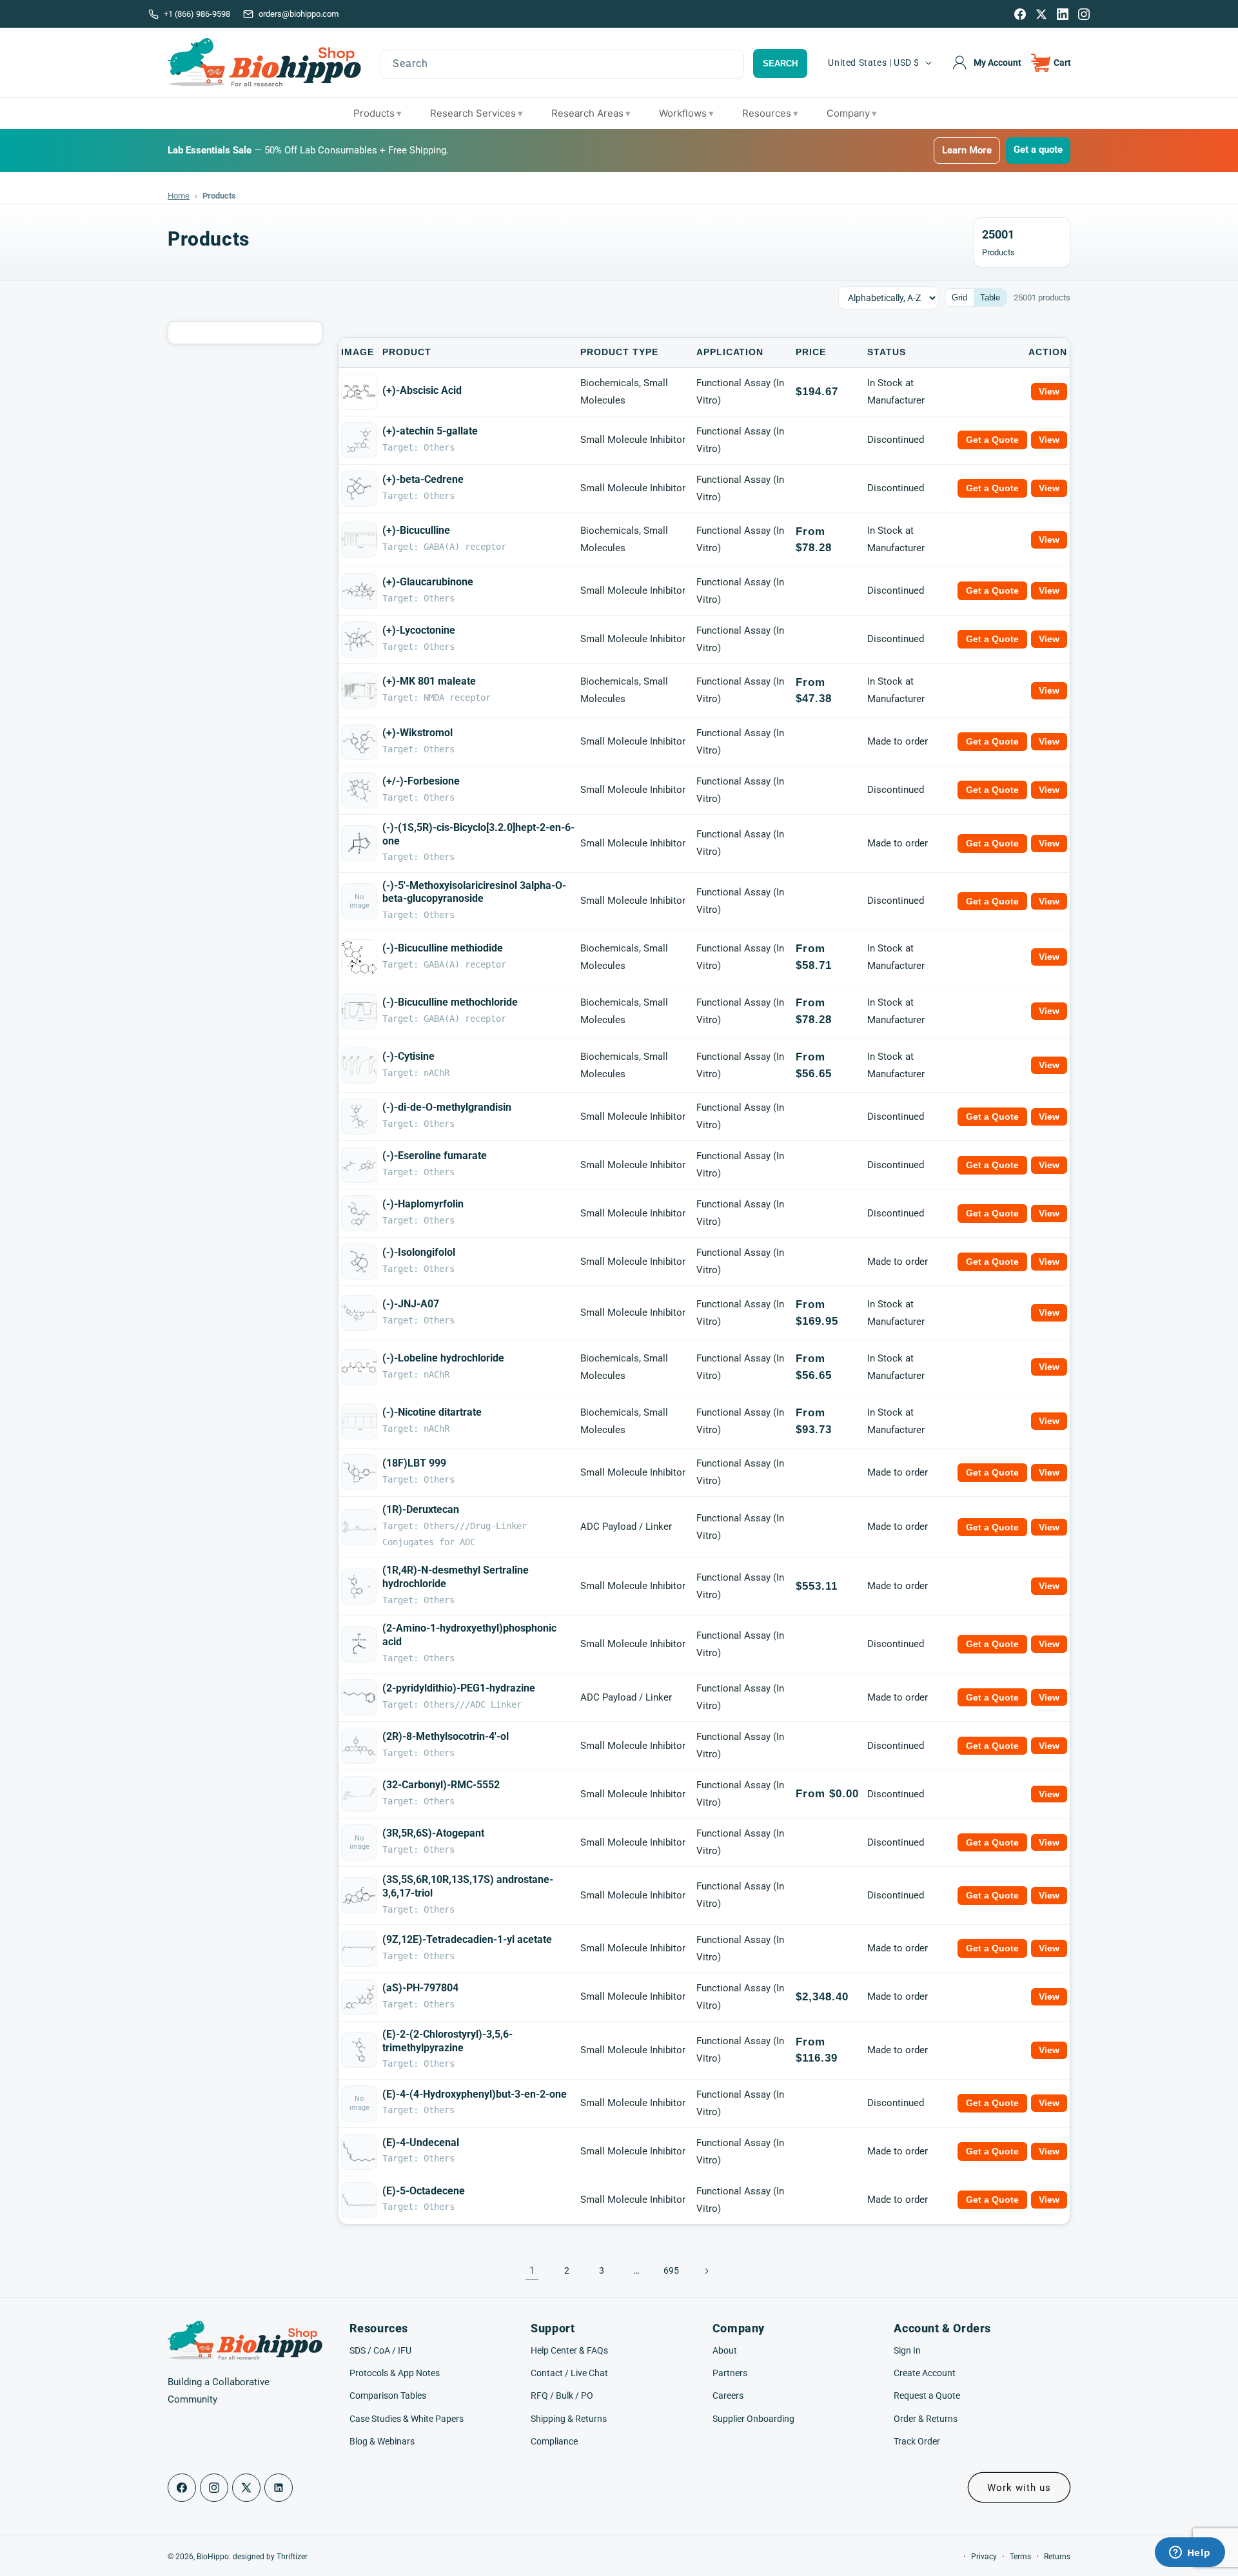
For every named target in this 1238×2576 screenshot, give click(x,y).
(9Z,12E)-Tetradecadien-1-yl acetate (467, 1939)
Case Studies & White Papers (407, 2419)
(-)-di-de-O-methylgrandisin (447, 1107)
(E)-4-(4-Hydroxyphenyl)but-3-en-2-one (475, 2094)
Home (179, 196)
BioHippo (213, 2557)
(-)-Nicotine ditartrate (432, 1412)
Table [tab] (990, 298)
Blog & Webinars (382, 2441)
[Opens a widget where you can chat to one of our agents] (1190, 2553)
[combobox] (562, 64)
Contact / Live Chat (569, 2373)
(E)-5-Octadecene (424, 2191)
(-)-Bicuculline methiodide (443, 948)
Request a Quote (927, 2395)
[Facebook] (1020, 14)
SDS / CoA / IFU (380, 2350)
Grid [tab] (959, 298)
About (725, 2350)
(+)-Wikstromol (418, 733)
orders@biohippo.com (299, 14)
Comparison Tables (388, 2395)
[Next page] (706, 2271)
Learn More (967, 150)
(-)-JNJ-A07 (411, 1304)
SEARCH (780, 63)
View (1049, 391)
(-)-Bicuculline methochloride (450, 1002)
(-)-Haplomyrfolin (423, 1204)
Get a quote (1038, 150)
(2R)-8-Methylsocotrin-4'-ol (446, 1736)
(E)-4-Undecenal (421, 2142)
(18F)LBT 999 (414, 1463)
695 (671, 2270)
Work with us (1019, 2488)
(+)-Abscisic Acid (422, 390)
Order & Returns (926, 2419)
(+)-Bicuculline (416, 530)
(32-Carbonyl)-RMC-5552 (441, 1785)
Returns (1057, 2557)
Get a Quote (992, 440)
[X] (1041, 14)
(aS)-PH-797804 (420, 1988)
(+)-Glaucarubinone (428, 582)
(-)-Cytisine (408, 1056)
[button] (1051, 63)
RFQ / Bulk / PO (562, 2395)
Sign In (907, 2350)
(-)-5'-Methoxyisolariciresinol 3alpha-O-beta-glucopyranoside (474, 892)
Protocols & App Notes (395, 2373)
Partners (730, 2373)
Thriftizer (292, 2557)
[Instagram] (1084, 14)
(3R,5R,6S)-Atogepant (433, 1833)
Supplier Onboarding (753, 2419)
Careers (728, 2395)
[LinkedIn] (1063, 14)
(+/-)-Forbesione (421, 781)
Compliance (554, 2441)
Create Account (925, 2373)
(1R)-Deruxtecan (421, 1509)
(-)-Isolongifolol (419, 1252)
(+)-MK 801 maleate (429, 681)
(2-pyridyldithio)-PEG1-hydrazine (459, 1688)
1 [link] (532, 2270)
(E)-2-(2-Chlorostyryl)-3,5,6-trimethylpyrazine (447, 2041)
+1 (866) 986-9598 (197, 14)
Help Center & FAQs (569, 2350)
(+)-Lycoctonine (419, 630)
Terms (1020, 2557)
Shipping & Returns (569, 2419)
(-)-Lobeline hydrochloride (443, 1358)
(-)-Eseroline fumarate (435, 1156)
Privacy (984, 2557)
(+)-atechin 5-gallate (430, 431)
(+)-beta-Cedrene (423, 479)
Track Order (917, 2441)
